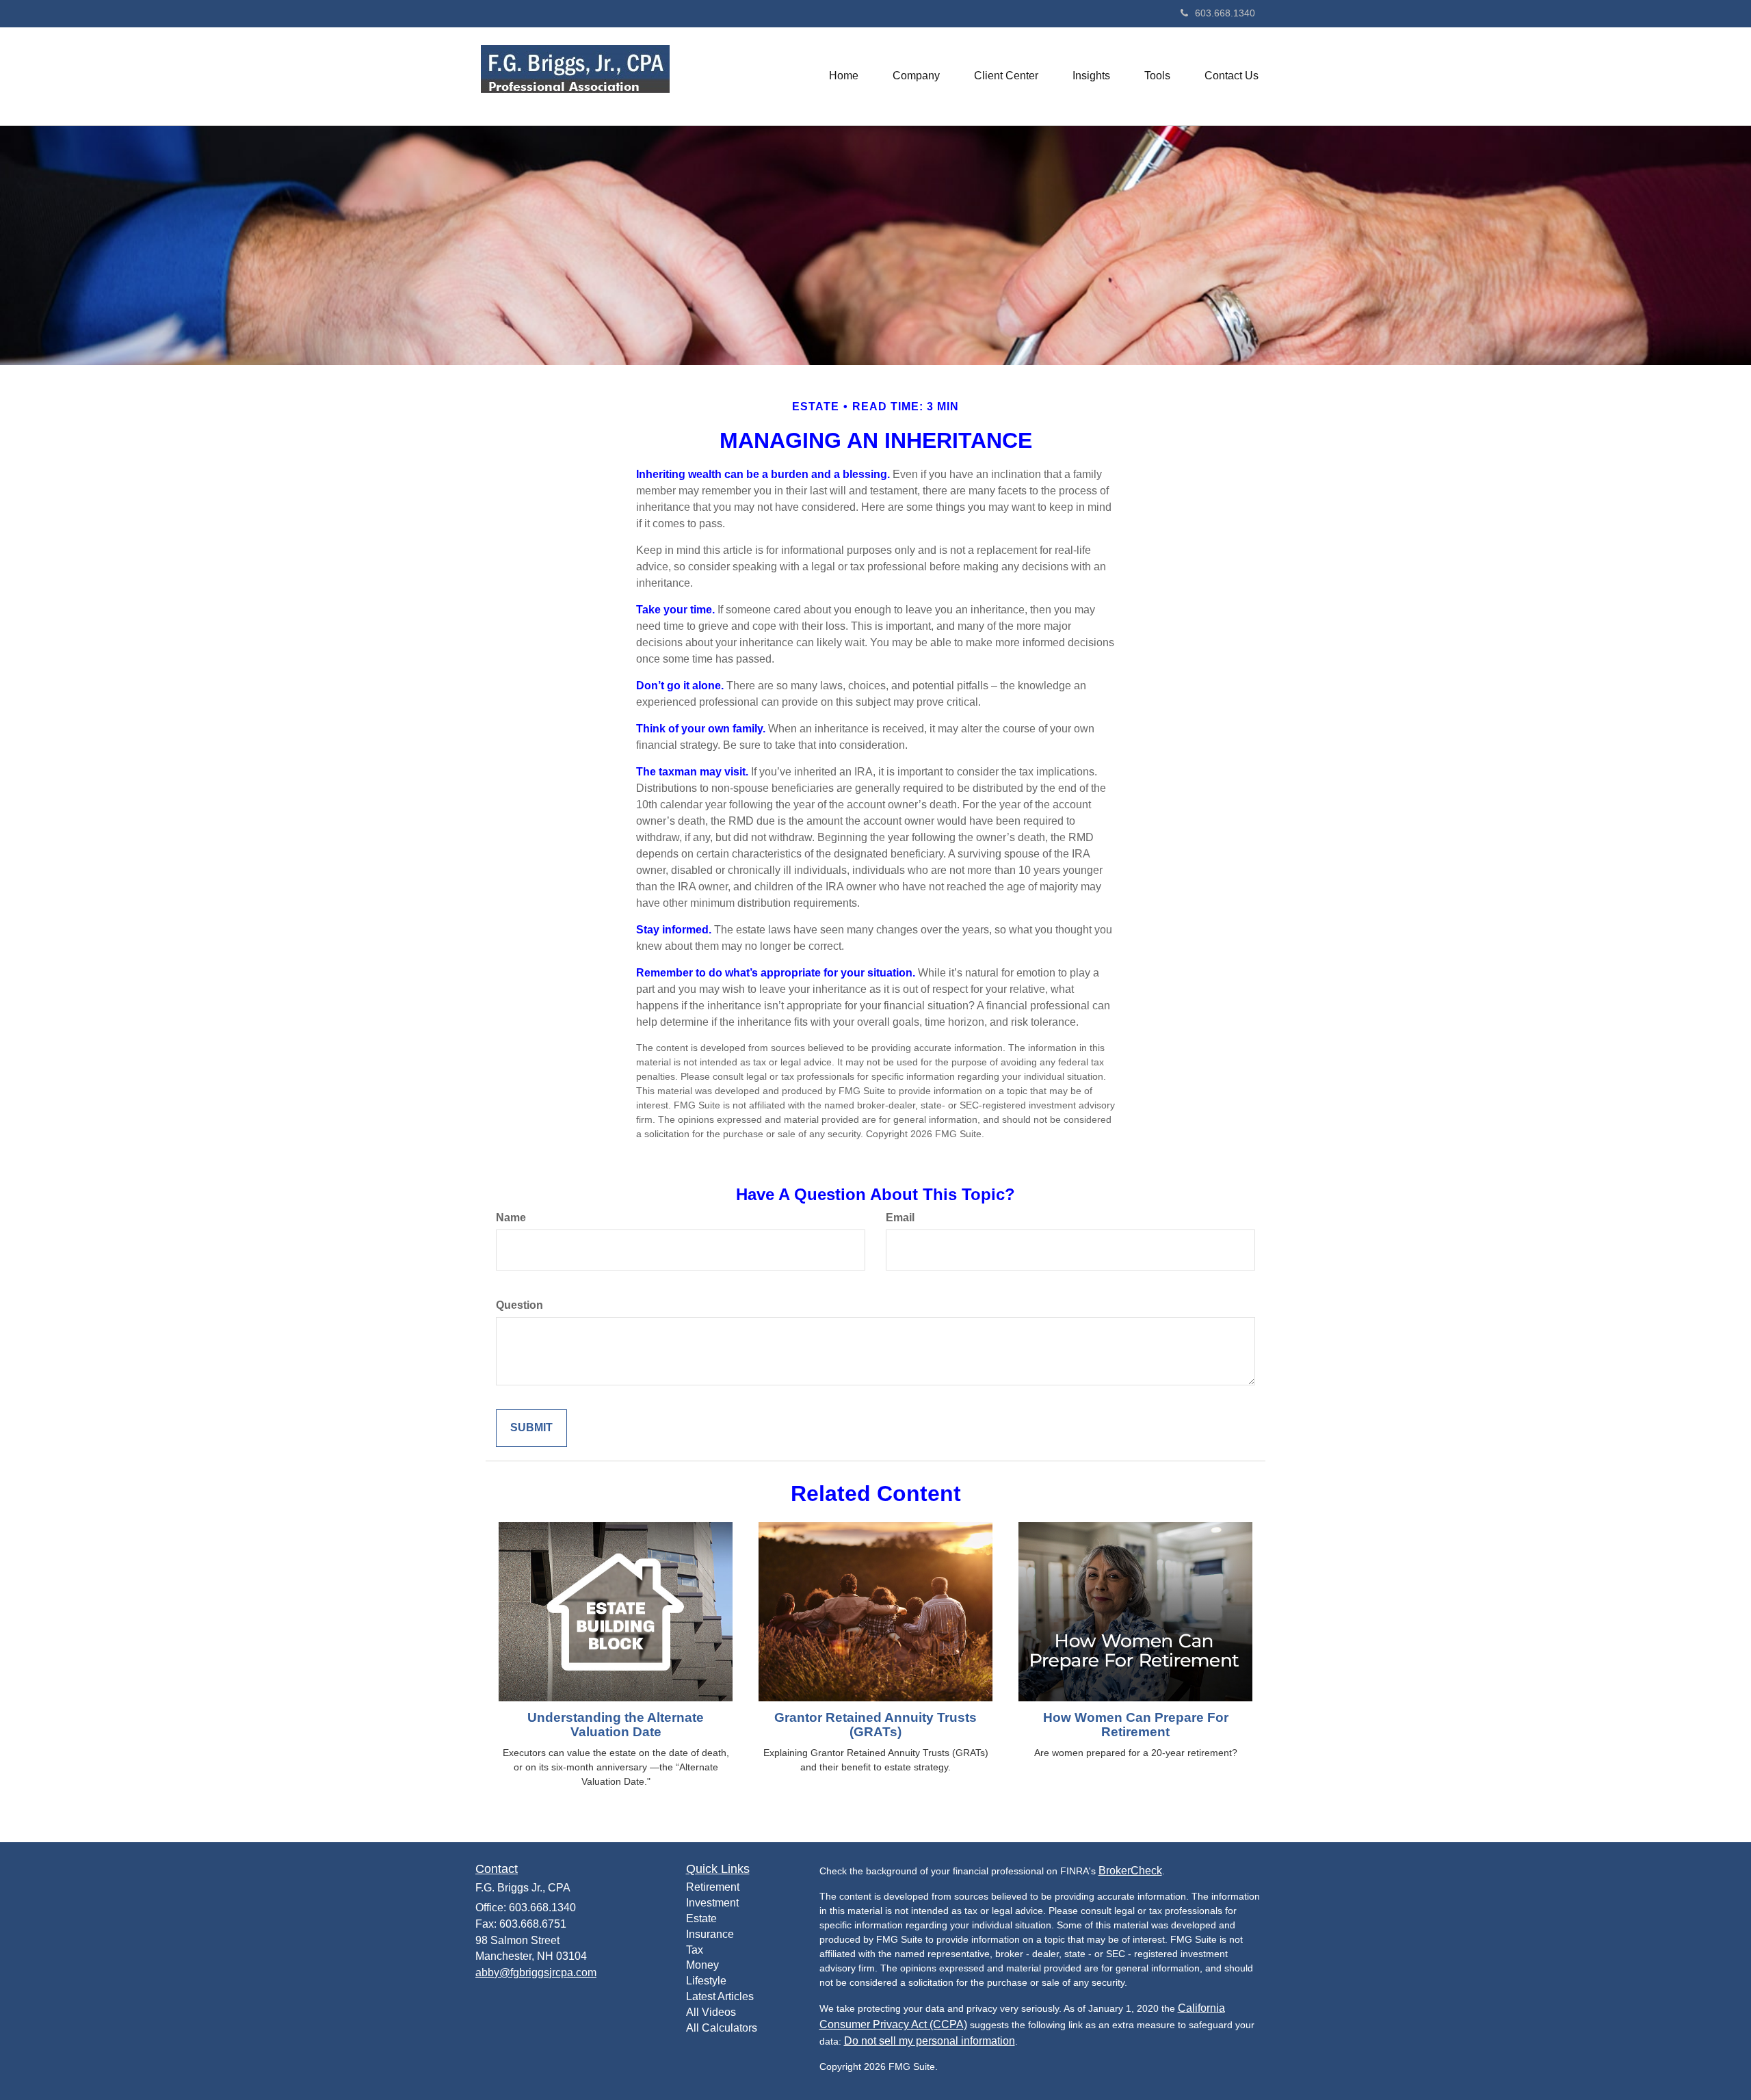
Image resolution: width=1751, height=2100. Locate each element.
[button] (916, 76)
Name (511, 1218)
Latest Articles (720, 1996)
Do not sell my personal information (930, 2041)
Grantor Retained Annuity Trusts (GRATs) (875, 1725)
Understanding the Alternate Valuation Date (616, 1725)
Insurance (710, 1934)
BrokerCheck (1130, 1871)
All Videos (711, 2012)
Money (702, 1965)
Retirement (713, 1887)
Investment (712, 1903)
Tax (695, 1950)
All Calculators (722, 2028)
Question (519, 1305)
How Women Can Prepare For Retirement (1136, 1725)
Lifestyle (706, 1981)
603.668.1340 (1225, 13)
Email (900, 1218)
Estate (701, 1918)
